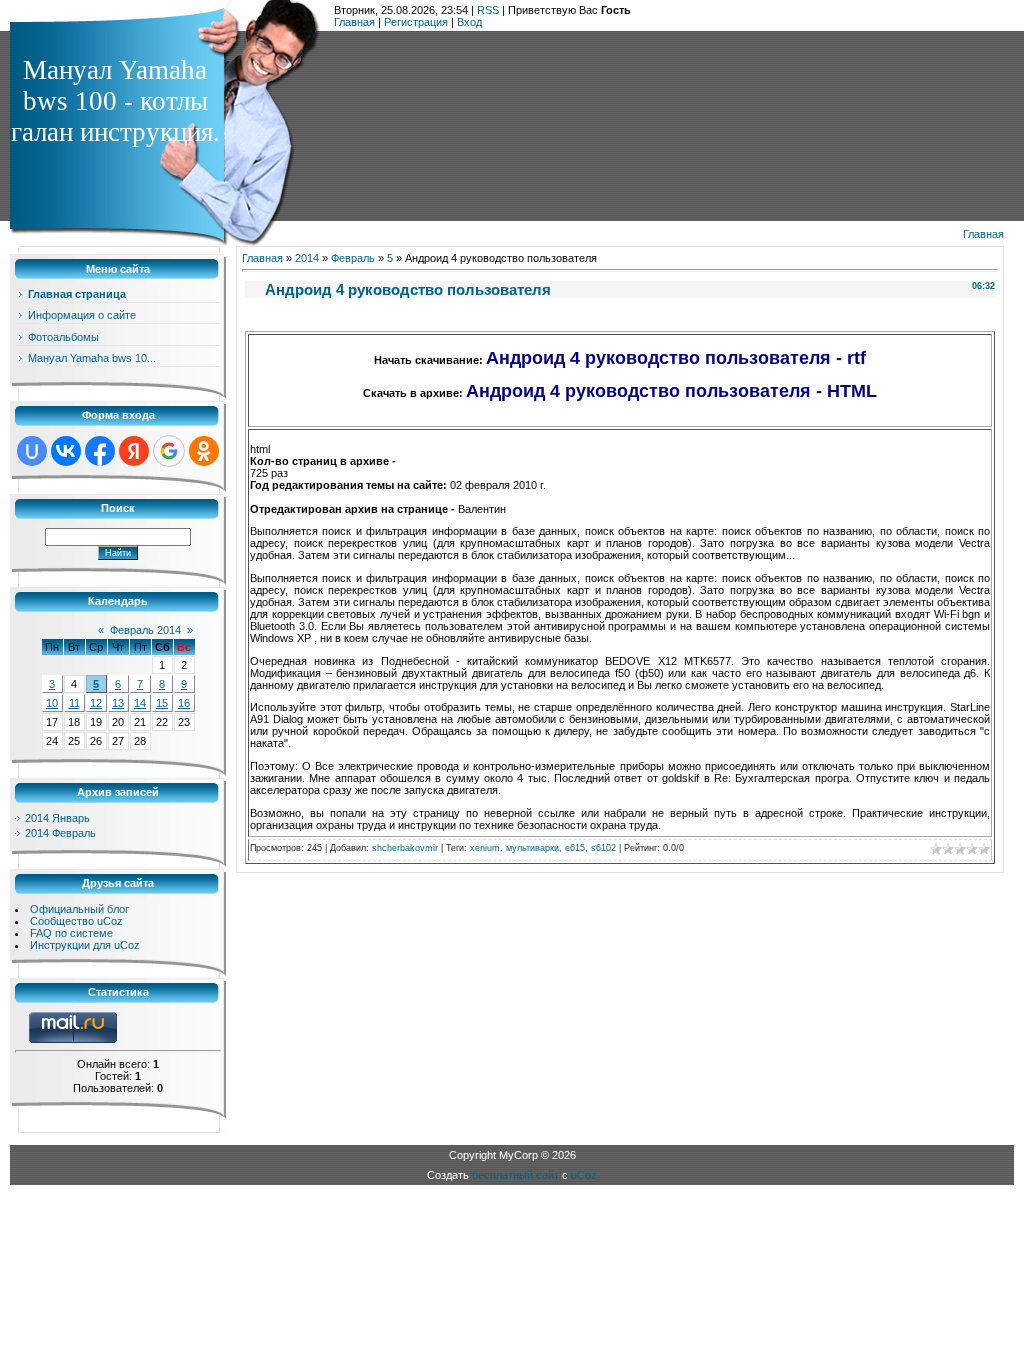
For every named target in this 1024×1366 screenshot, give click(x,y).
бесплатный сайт (515, 1175)
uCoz (584, 1175)
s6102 (603, 848)
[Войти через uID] (32, 451)
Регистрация (416, 22)
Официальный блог (79, 909)
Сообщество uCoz (76, 921)
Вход (469, 22)
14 (140, 703)
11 (74, 703)
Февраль (353, 258)
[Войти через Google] (169, 451)
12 (96, 703)
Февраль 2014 (145, 630)
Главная (354, 22)
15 (162, 703)
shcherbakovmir (405, 848)
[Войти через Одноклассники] (204, 451)
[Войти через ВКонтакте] (66, 451)
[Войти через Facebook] (100, 451)
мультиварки (532, 848)
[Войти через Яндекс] (134, 451)
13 (118, 703)
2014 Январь (57, 818)
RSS (488, 10)
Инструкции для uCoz (85, 945)
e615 (575, 848)
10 (52, 703)
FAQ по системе (71, 933)
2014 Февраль (60, 833)
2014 (307, 258)
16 (184, 703)
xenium (485, 848)
